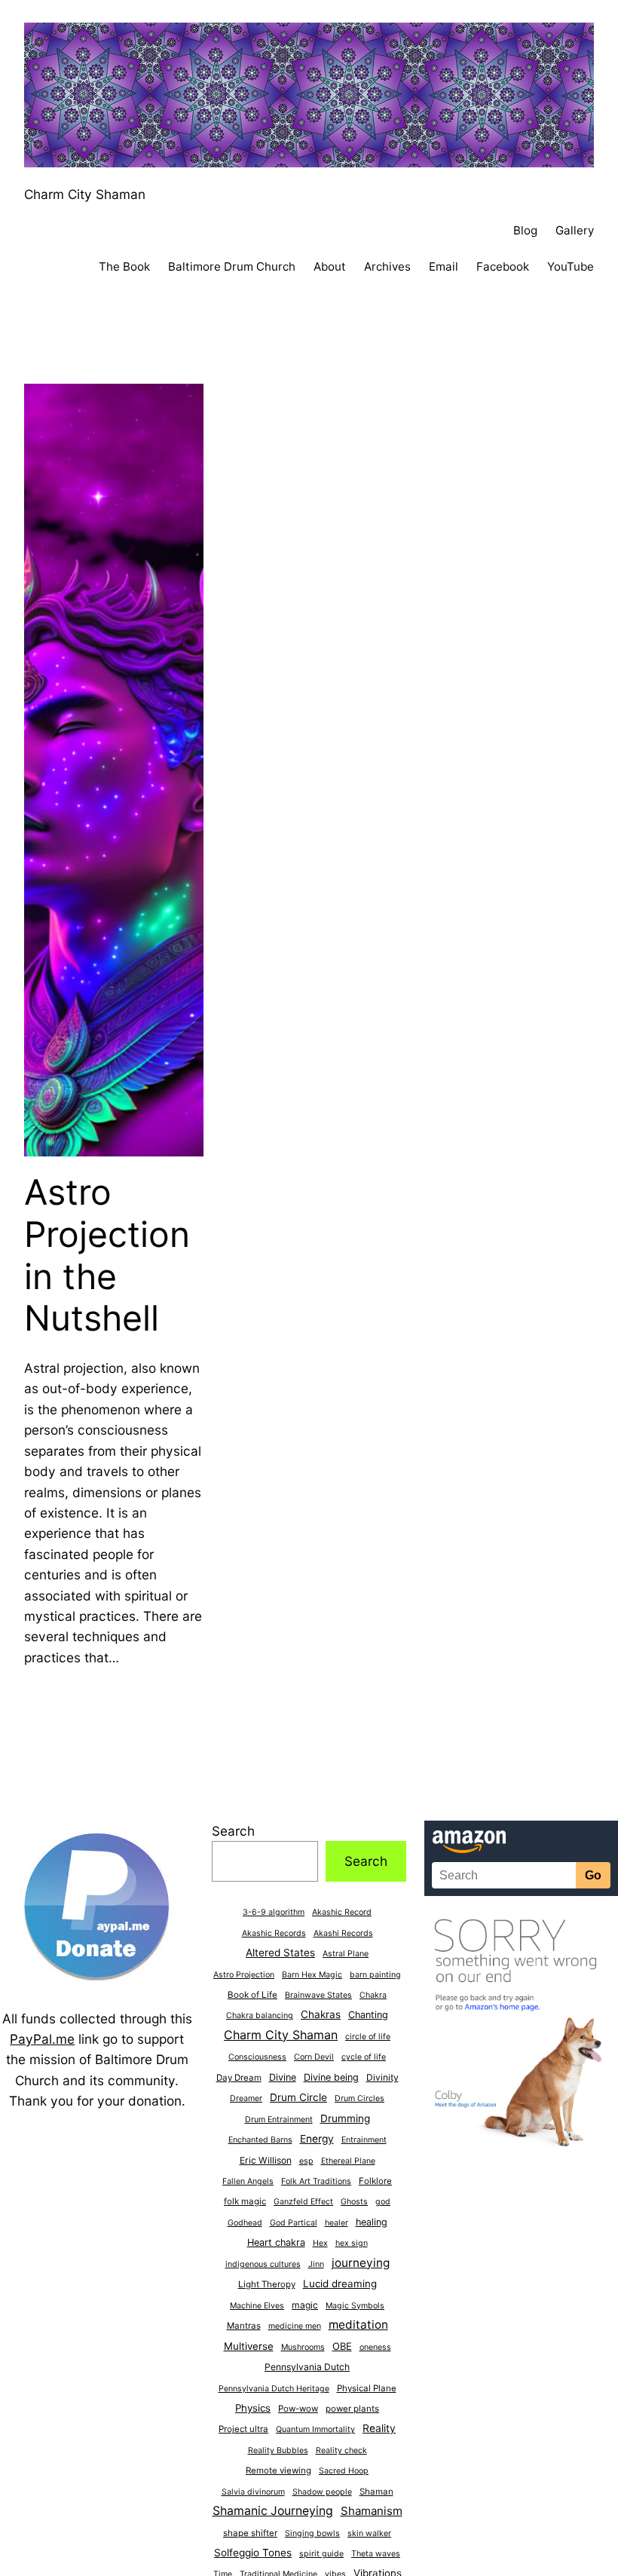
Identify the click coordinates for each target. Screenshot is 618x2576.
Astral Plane (346, 1954)
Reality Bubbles (278, 2450)
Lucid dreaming (340, 2283)
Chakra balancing (260, 2015)
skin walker (369, 2533)
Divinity (382, 2077)
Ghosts (354, 2202)
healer (337, 2223)
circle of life (368, 2037)
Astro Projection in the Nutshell (107, 1255)
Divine (283, 2077)
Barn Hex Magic (312, 1975)
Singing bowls (312, 2533)
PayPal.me (42, 2039)
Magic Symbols (355, 2306)
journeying (361, 2263)
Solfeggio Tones (253, 2553)
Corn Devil (314, 2057)
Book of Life (252, 1995)
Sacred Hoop (344, 2471)
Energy (317, 2139)
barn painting (375, 1975)
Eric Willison (266, 2160)
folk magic (245, 2201)
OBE (342, 2346)
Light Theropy (267, 2284)
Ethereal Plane (348, 2161)
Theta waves (376, 2554)
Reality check (341, 2450)
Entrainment (364, 2140)
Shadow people (322, 2492)
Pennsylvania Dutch (307, 2367)
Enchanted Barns (260, 2140)
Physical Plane (367, 2388)
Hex (320, 2243)
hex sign (352, 2243)
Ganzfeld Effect (303, 2202)
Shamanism (372, 2511)
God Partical (294, 2223)
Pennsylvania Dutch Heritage (274, 2389)
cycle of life (364, 2057)
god (383, 2202)
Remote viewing (278, 2470)
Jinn (316, 2264)
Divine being (331, 2077)
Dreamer (246, 2098)
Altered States (280, 1953)
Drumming (345, 2118)
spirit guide (321, 2554)
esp (306, 2161)
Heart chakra (276, 2242)
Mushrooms (303, 2347)
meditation (358, 2325)
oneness (375, 2347)
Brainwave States (318, 1995)
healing (372, 2222)
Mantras (244, 2326)
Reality (379, 2428)
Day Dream (239, 2078)
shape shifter (250, 2533)
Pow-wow (298, 2409)
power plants (352, 2409)
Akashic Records (274, 1933)
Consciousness (257, 2057)
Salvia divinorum (253, 2492)
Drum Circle (298, 2097)
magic (305, 2305)
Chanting (368, 2015)
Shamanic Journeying (273, 2511)
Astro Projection (244, 1975)
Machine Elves (257, 2306)
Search (233, 1831)
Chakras (321, 2014)
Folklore (375, 2181)
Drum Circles (359, 2098)
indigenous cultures (263, 2264)
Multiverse (249, 2346)
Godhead (245, 2223)
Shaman (376, 2492)
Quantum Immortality (315, 2429)
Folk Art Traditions (316, 2181)
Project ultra (243, 2429)
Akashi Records (343, 1933)
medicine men (295, 2326)
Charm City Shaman (85, 194)
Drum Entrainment (279, 2120)
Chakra (373, 1995)
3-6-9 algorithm (274, 1912)
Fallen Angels (248, 2181)
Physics (253, 2408)
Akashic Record (342, 1912)
